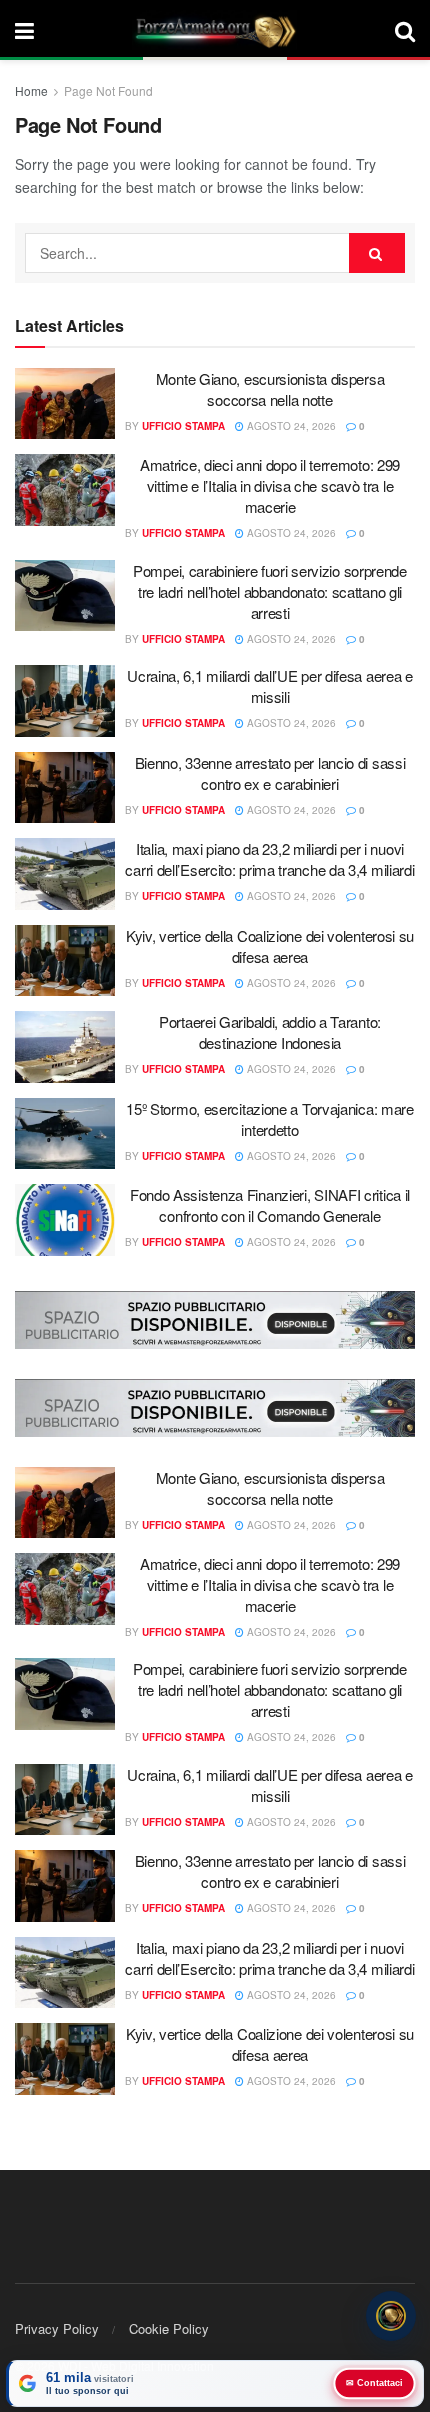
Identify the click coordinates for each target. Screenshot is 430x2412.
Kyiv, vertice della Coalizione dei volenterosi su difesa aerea (270, 946)
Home (31, 90)
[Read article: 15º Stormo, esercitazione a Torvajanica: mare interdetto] (65, 1134)
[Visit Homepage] (215, 30)
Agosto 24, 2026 (290, 426)
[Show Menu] (24, 30)
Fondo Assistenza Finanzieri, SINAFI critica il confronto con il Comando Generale (270, 1205)
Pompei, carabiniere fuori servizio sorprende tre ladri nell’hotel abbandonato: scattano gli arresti (270, 591)
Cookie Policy (169, 2328)
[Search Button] (405, 30)
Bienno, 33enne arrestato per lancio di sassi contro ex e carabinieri (270, 773)
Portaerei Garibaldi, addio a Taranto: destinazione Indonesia (270, 1032)
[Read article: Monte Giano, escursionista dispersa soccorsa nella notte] (65, 404)
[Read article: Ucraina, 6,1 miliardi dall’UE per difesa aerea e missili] (65, 701)
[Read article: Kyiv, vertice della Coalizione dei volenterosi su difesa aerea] (65, 961)
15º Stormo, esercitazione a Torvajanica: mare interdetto (270, 1119)
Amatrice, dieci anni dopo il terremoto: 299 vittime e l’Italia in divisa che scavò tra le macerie (270, 485)
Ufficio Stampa (183, 426)
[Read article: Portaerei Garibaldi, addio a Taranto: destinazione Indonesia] (65, 1047)
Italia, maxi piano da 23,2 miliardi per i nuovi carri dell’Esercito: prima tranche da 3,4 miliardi (269, 859)
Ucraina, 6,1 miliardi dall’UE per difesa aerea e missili (270, 686)
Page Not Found (108, 90)
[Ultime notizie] (391, 2317)
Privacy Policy (57, 2328)
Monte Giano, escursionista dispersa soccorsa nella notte (270, 389)
